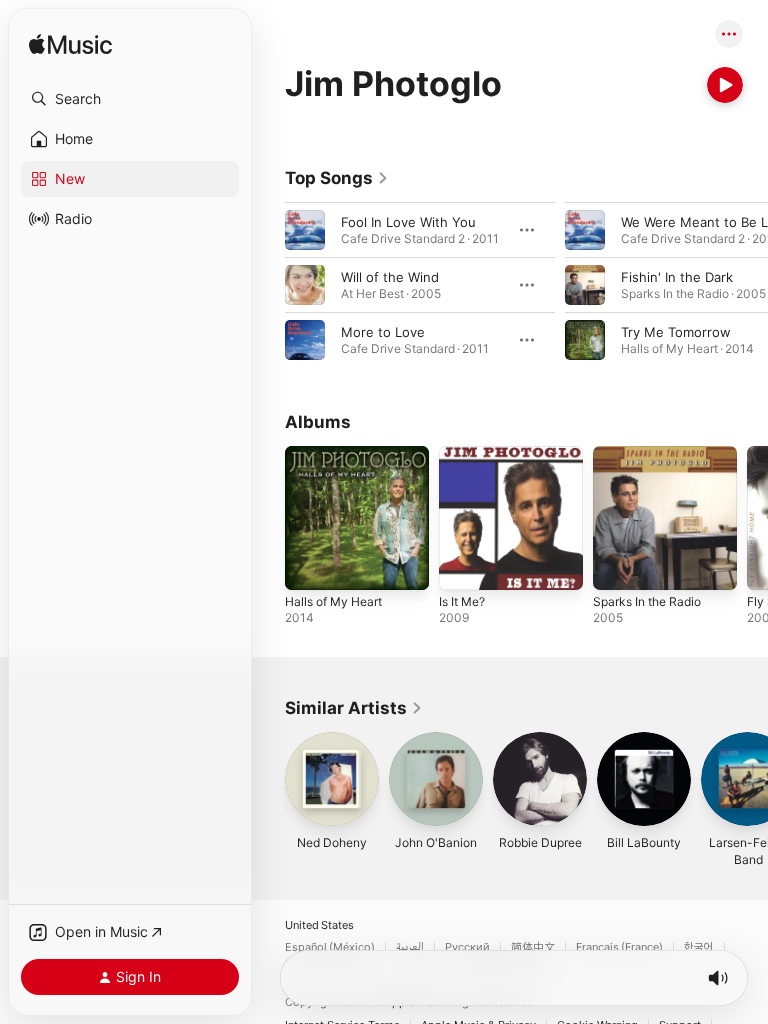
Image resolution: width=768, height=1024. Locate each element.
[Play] (725, 85)
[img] (70, 45)
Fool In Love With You (408, 222)
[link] (337, 178)
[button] (130, 99)
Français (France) (619, 947)
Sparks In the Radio (647, 601)
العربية (410, 947)
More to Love (383, 332)
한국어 (699, 947)
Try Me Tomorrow (676, 332)
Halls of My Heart (333, 601)
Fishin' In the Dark (677, 277)
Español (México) (330, 947)
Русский (467, 947)
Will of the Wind (390, 277)
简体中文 (533, 947)
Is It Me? (462, 601)
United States (319, 925)
